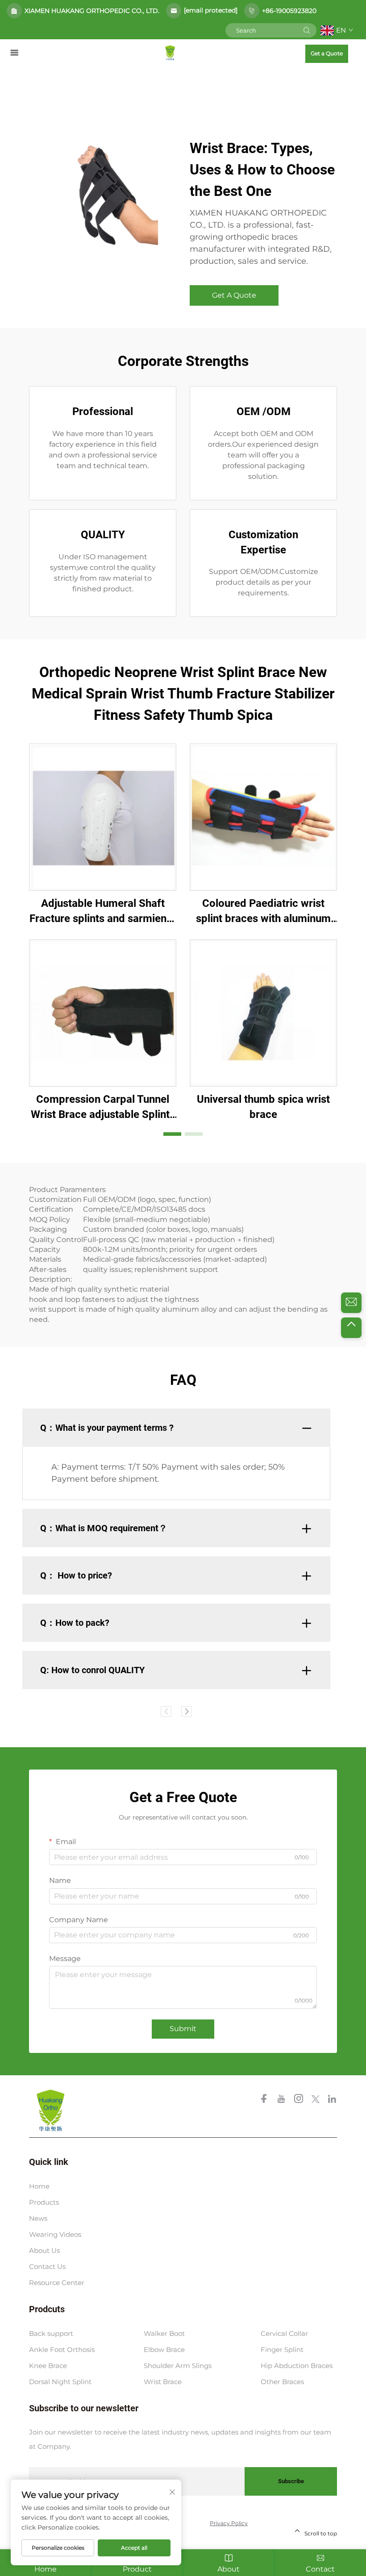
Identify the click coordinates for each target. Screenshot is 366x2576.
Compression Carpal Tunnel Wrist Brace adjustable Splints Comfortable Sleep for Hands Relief (103, 1107)
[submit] (307, 30)
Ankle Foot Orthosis (62, 2350)
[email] (351, 1303)
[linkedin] (332, 2100)
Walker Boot (164, 2333)
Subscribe (291, 2481)
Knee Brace (48, 2366)
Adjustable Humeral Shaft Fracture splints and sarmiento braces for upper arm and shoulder (103, 912)
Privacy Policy (229, 2523)
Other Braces (282, 2382)
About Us (44, 2250)
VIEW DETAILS (103, 817)
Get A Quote (234, 295)
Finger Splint (282, 2350)
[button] (172, 1134)
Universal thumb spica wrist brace (263, 1107)
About (229, 2569)
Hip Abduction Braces (297, 2366)
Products (44, 2202)
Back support (51, 2333)
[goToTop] (351, 1328)
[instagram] (299, 2100)
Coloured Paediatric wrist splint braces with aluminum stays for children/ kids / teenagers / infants (263, 912)
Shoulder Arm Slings (178, 2366)
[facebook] (265, 2100)
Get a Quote (327, 53)
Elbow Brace (164, 2350)
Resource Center (57, 2283)
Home (39, 2186)
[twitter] (316, 2100)
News (38, 2218)
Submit (183, 2029)
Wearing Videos (55, 2234)
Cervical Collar (284, 2333)
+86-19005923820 (289, 11)
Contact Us (47, 2266)
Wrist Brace (163, 2382)
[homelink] (170, 52)
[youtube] (282, 2100)
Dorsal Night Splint (60, 2382)
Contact (320, 2569)
